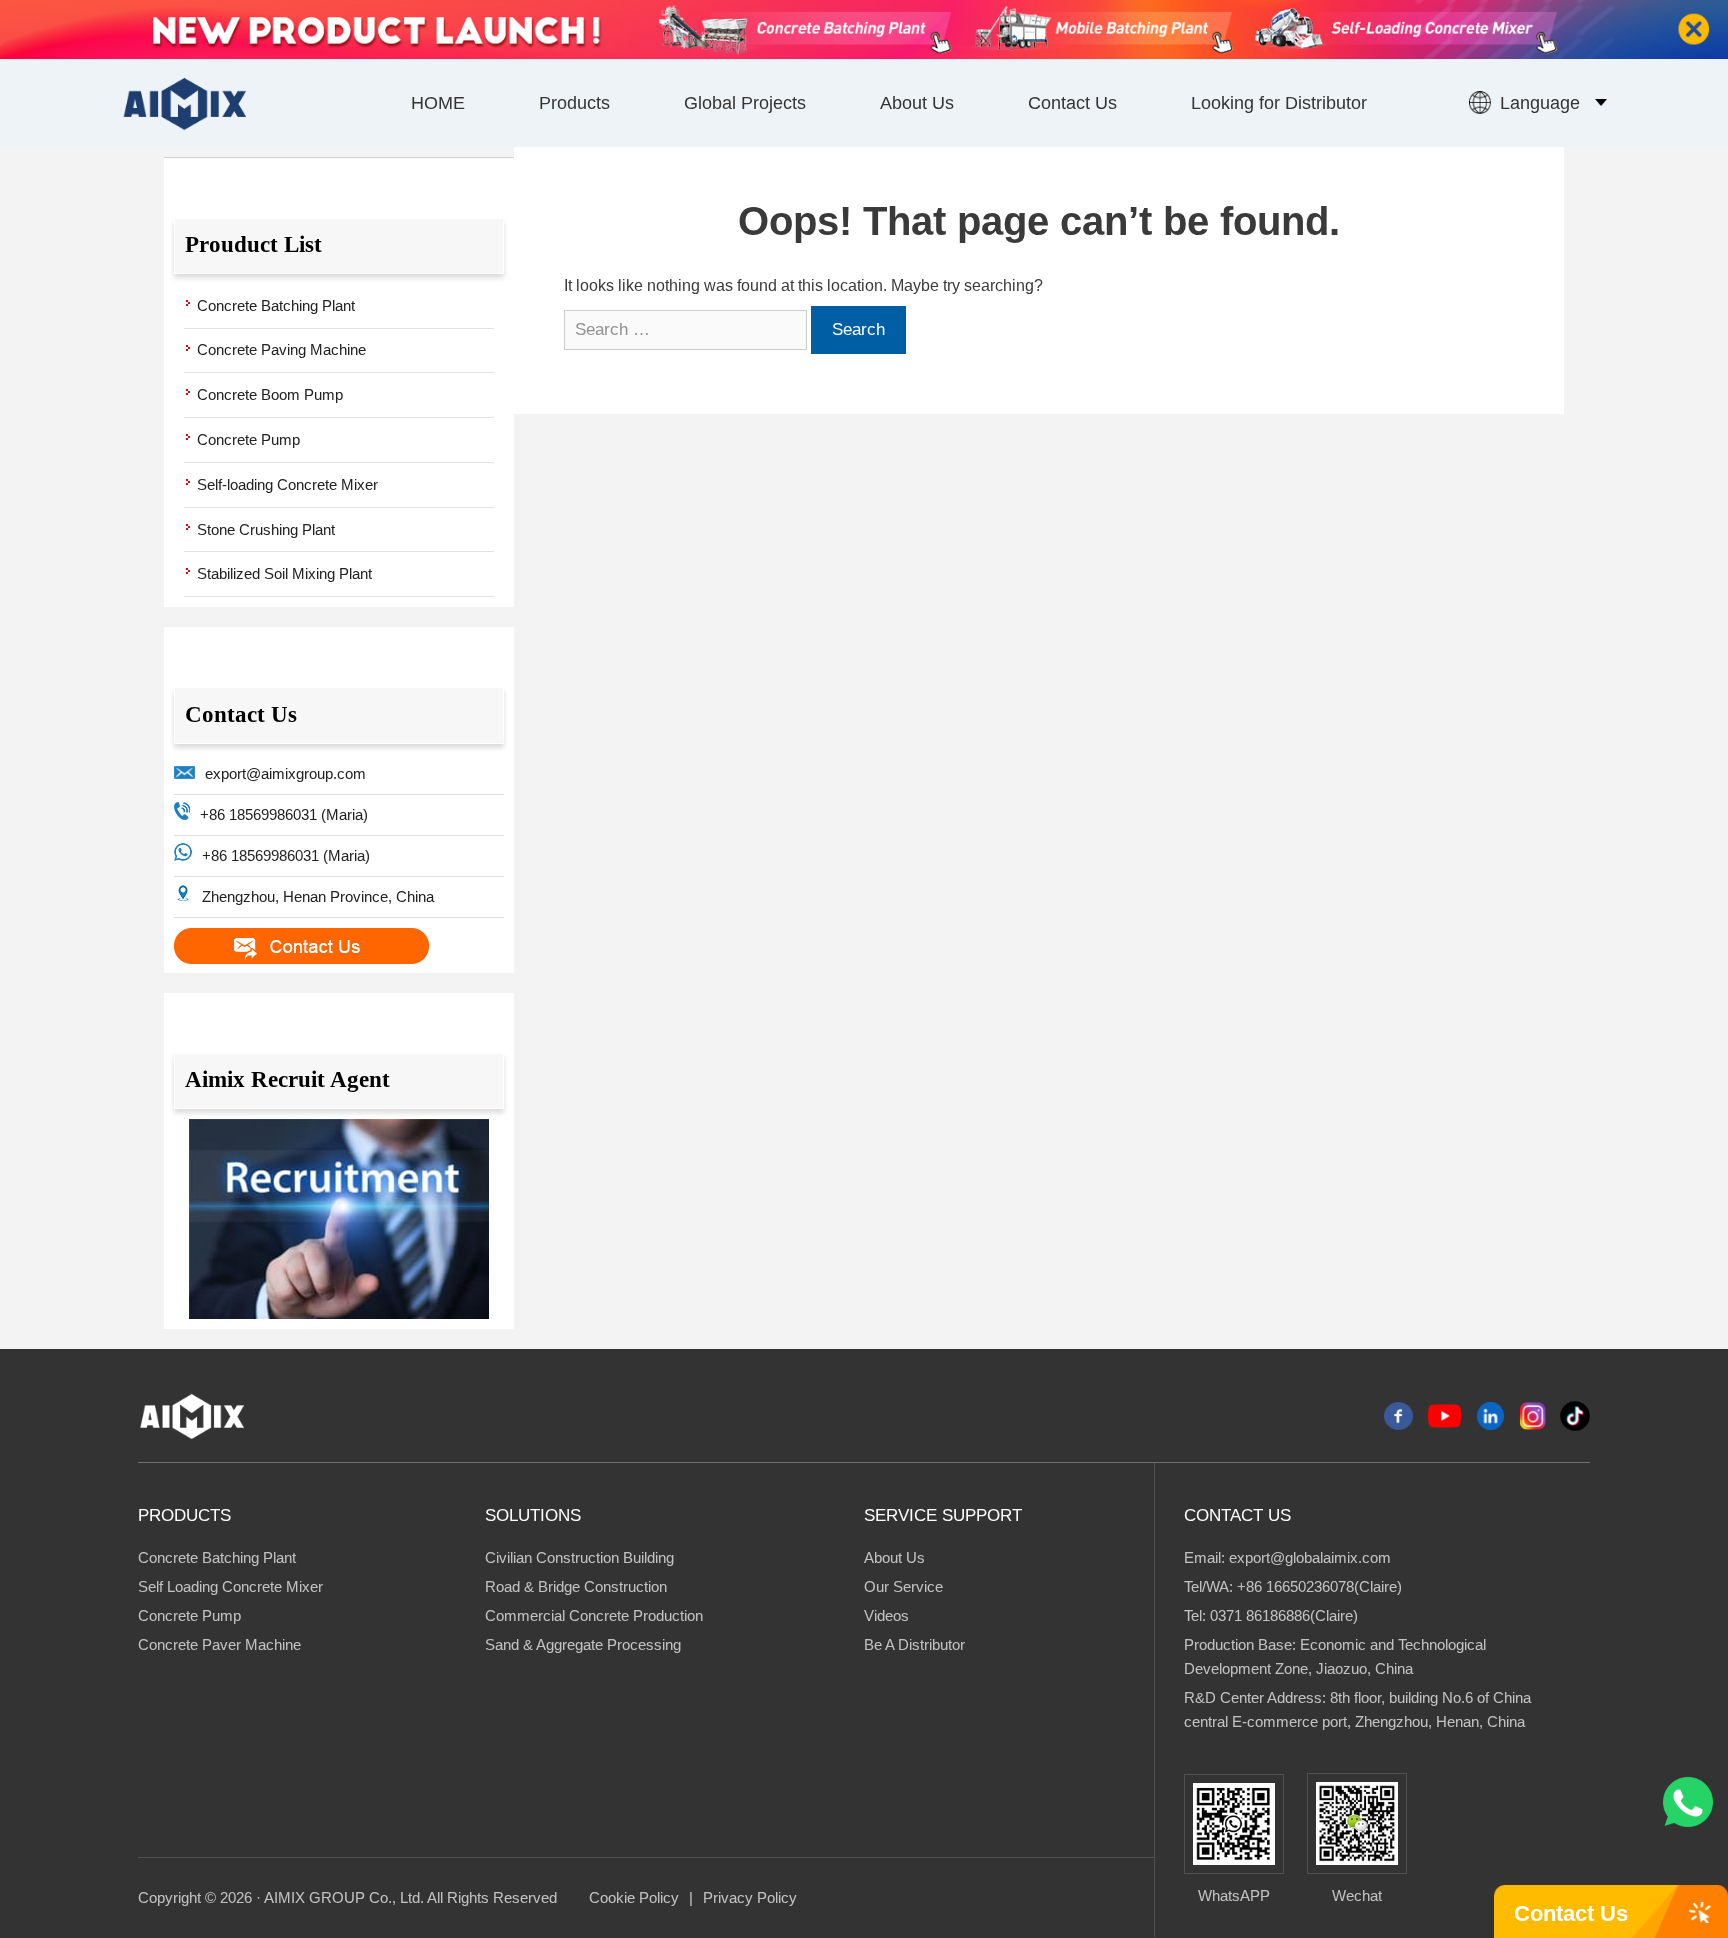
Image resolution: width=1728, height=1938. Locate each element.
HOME (438, 103)
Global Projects (745, 103)
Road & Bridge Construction (576, 1586)
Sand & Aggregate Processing (583, 1644)
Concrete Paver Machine (219, 1644)
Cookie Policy (634, 1897)
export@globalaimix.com (1310, 1557)
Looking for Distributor (1279, 103)
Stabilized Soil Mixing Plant (284, 573)
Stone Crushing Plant (266, 529)
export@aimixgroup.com (285, 773)
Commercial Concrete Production (594, 1615)
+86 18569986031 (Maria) (284, 814)
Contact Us (1072, 103)
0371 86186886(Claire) (1284, 1615)
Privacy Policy (750, 1897)
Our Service (903, 1586)
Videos (886, 1615)
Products (574, 103)
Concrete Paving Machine (281, 349)
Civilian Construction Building (579, 1557)
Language (1540, 103)
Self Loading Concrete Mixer (230, 1586)
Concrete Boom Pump (270, 394)
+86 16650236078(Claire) (1319, 1586)
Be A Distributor (914, 1644)
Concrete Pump (248, 439)
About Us (917, 103)
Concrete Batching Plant (276, 305)
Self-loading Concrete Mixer (287, 484)
